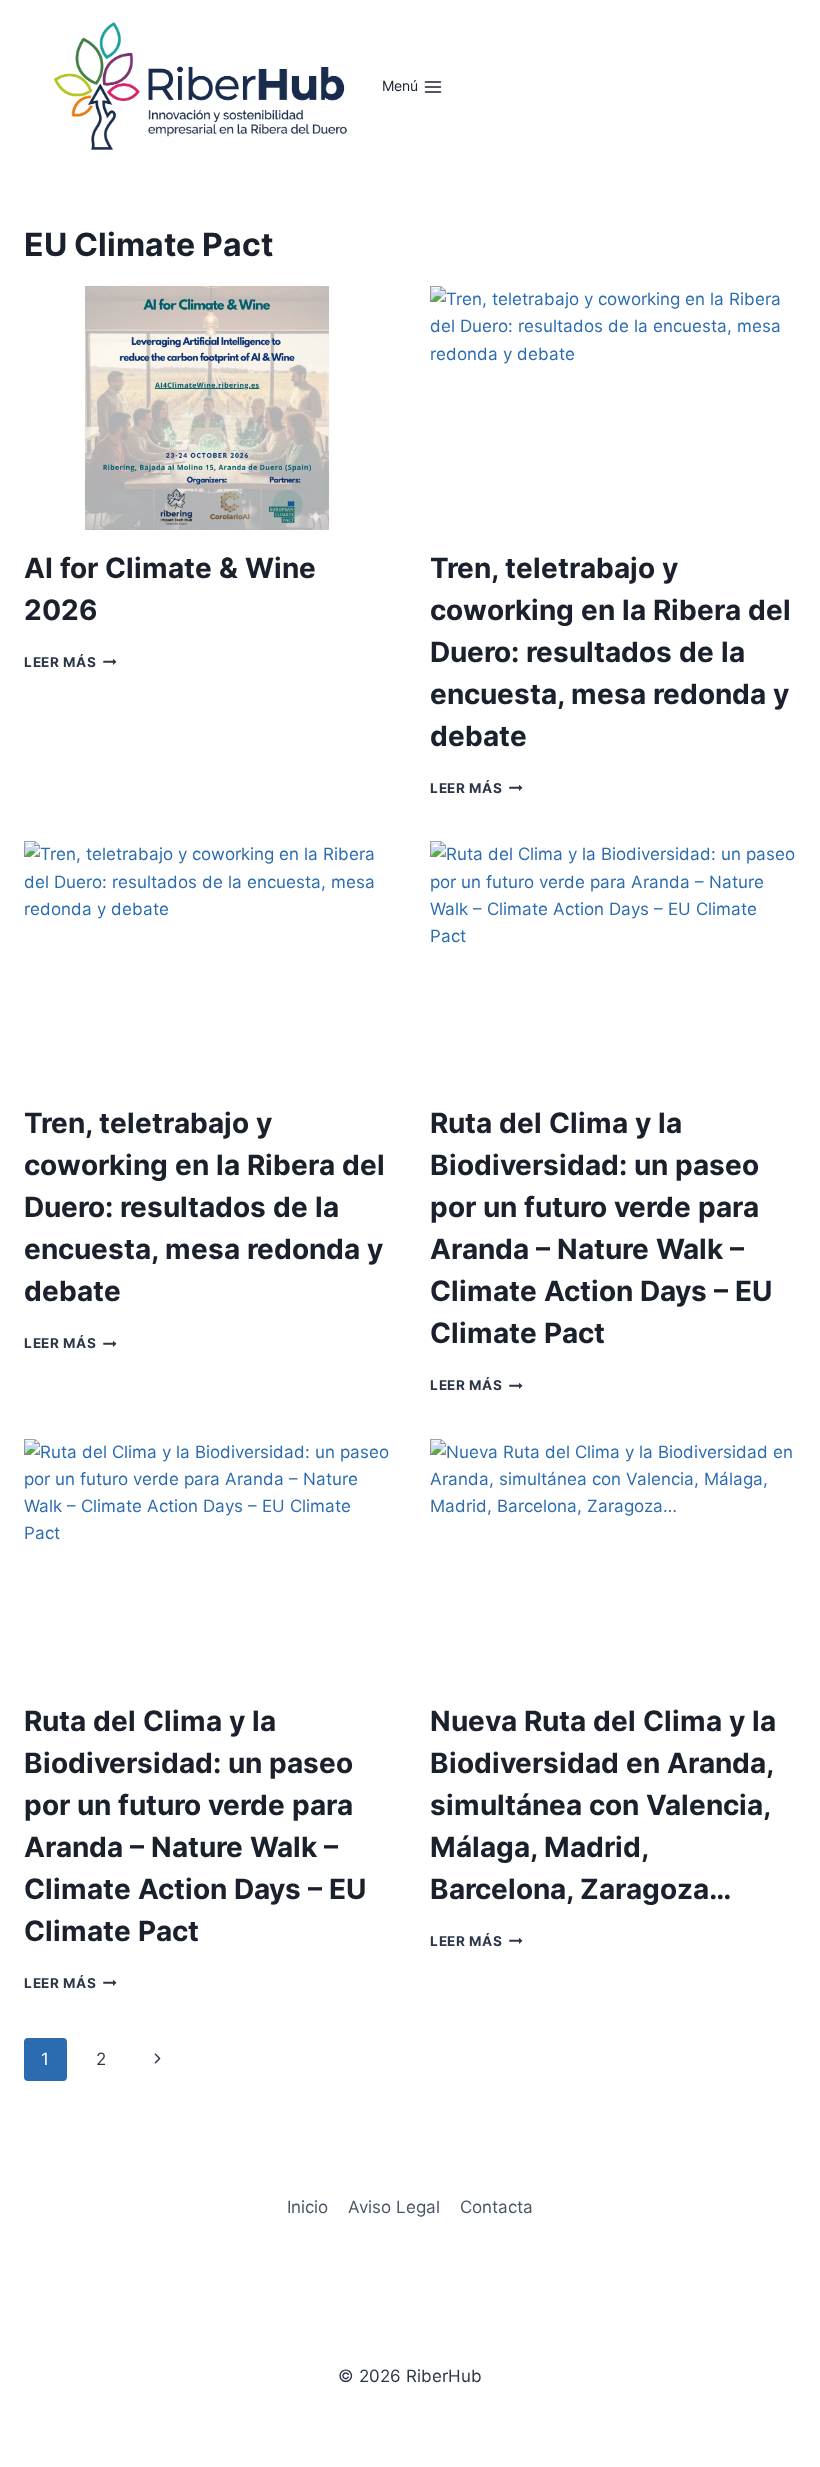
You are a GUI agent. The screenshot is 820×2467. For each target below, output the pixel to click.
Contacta (496, 2207)
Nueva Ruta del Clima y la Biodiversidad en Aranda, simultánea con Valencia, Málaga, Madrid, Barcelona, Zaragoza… (603, 1805)
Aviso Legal (394, 2207)
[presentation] (207, 408)
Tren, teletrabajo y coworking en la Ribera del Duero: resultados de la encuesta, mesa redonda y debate (610, 652)
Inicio (307, 2207)
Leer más (70, 662)
